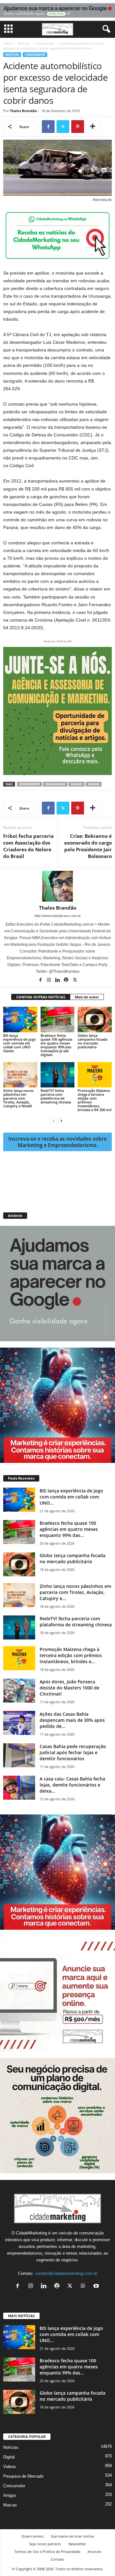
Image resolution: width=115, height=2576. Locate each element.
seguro (77, 784)
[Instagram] (49, 980)
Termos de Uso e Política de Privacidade (47, 2551)
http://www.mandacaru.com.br (58, 916)
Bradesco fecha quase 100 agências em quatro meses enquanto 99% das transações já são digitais (56, 1045)
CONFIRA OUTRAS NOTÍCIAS (41, 997)
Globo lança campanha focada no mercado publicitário (92, 1041)
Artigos (10, 2495)
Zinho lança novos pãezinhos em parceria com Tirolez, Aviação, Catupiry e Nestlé (18, 1098)
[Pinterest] (78, 127)
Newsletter (77, 2544)
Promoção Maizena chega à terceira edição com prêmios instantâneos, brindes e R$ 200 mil (95, 1100)
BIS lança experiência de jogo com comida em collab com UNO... (71, 1497)
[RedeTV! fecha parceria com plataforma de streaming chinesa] (58, 1075)
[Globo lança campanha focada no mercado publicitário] (95, 1020)
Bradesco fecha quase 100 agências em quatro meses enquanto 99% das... (69, 1529)
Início (7, 43)
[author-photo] (57, 886)
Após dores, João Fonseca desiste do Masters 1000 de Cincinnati (69, 1688)
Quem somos (32, 2536)
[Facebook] (48, 127)
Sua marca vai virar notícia (72, 2536)
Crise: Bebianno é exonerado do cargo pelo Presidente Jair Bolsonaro (88, 846)
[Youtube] (97, 2287)
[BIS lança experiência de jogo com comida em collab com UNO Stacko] (20, 1020)
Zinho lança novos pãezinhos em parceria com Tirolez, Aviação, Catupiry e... (75, 1592)
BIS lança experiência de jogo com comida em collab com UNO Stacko (19, 1043)
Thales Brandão (23, 111)
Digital (9, 2457)
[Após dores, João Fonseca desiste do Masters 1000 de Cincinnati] (19, 1691)
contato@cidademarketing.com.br (66, 2273)
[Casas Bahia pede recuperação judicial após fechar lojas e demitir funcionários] (19, 1755)
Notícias (24, 43)
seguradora (55, 784)
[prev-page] (54, 1121)
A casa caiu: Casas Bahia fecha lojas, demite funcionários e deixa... (72, 1785)
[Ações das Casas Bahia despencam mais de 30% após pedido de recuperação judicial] (19, 1723)
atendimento (30, 784)
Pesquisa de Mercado (23, 2476)
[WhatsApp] (84, 2287)
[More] (93, 127)
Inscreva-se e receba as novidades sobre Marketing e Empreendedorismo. (57, 1142)
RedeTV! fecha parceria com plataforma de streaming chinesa (56, 1096)
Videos (10, 2467)
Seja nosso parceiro (45, 2544)
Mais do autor (87, 997)
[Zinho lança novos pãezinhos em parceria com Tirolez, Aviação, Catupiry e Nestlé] (20, 1075)
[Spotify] (67, 980)
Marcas (10, 2505)
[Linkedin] (58, 980)
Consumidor (46, 43)
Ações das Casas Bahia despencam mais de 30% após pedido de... (72, 1720)
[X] (63, 127)
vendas (94, 784)
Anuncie (94, 2551)
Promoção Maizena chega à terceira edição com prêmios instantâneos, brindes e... (71, 1655)
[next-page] (61, 1121)
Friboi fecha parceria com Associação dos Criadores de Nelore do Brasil (28, 846)
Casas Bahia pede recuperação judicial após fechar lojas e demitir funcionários (73, 1752)
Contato (57, 2559)
